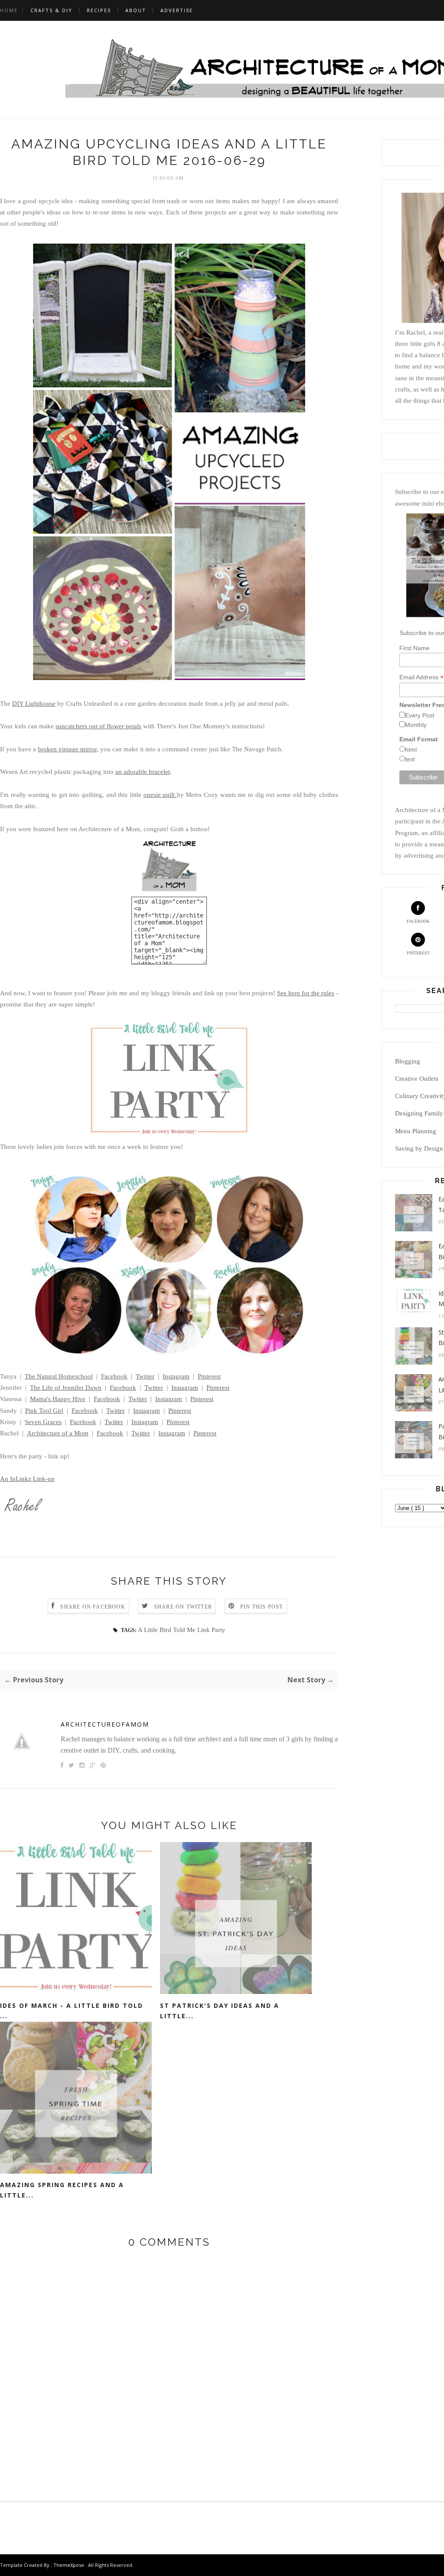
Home (9, 10)
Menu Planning (416, 1131)
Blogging (408, 1061)
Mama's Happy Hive (58, 1399)
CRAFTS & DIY (51, 10)
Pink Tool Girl (44, 1411)
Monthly (416, 725)
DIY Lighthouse (34, 704)
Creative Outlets (417, 1079)
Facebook (114, 1376)
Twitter (145, 1376)
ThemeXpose (69, 2565)
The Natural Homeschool (59, 1376)
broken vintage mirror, (68, 749)
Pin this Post (262, 1607)
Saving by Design (419, 1148)
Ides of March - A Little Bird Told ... (72, 2011)
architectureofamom (105, 1724)
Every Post (420, 715)
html (411, 750)
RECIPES (99, 10)
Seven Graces (43, 1422)
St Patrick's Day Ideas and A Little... (220, 2011)
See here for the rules (306, 993)
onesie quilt (160, 795)
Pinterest (209, 1376)
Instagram (176, 1376)
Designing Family (419, 1113)
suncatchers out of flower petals (98, 726)
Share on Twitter (183, 1607)
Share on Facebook (93, 1607)
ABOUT (136, 10)
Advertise (177, 10)
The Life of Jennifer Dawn (66, 1388)
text (410, 759)
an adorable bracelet (143, 772)
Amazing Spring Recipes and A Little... (62, 2190)
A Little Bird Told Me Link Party (182, 1630)
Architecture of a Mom (58, 1433)
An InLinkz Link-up (27, 1479)
